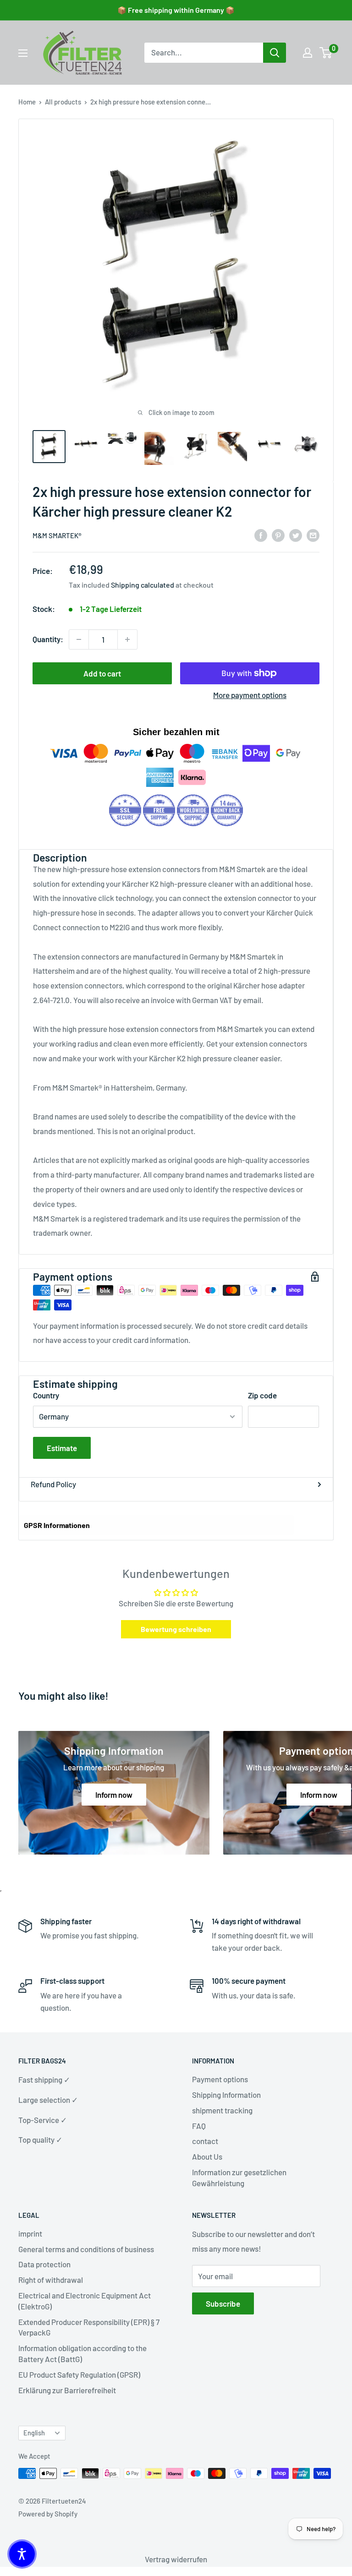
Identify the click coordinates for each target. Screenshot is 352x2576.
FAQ (199, 2126)
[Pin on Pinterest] (278, 535)
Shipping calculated (143, 585)
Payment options (220, 2079)
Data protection (44, 2264)
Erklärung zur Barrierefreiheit (67, 2390)
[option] (275, 53)
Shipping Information (226, 2095)
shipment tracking (222, 2110)
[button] (22, 2554)
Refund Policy (53, 1484)
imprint (30, 2233)
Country (46, 1395)
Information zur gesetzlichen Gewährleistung (239, 2178)
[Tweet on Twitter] (296, 535)
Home (27, 102)
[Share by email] (313, 535)
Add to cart (102, 673)
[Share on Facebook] (261, 535)
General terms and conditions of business (86, 2249)
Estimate (62, 1448)
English (34, 2433)
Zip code (262, 1395)
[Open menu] (23, 53)
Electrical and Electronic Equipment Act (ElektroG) (85, 2301)
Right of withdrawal (51, 2280)
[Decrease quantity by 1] (79, 639)
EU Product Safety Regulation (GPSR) (79, 2374)
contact (205, 2141)
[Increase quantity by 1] (127, 639)
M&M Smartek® (57, 535)
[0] (326, 53)
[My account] (308, 53)
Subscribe (223, 2303)
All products (63, 102)
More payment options (250, 695)
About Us (207, 2156)
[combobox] (204, 53)
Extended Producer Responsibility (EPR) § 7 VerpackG (89, 2327)
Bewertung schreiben (176, 1629)
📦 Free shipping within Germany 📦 (176, 10)
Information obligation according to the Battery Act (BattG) (82, 2353)
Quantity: (48, 639)
